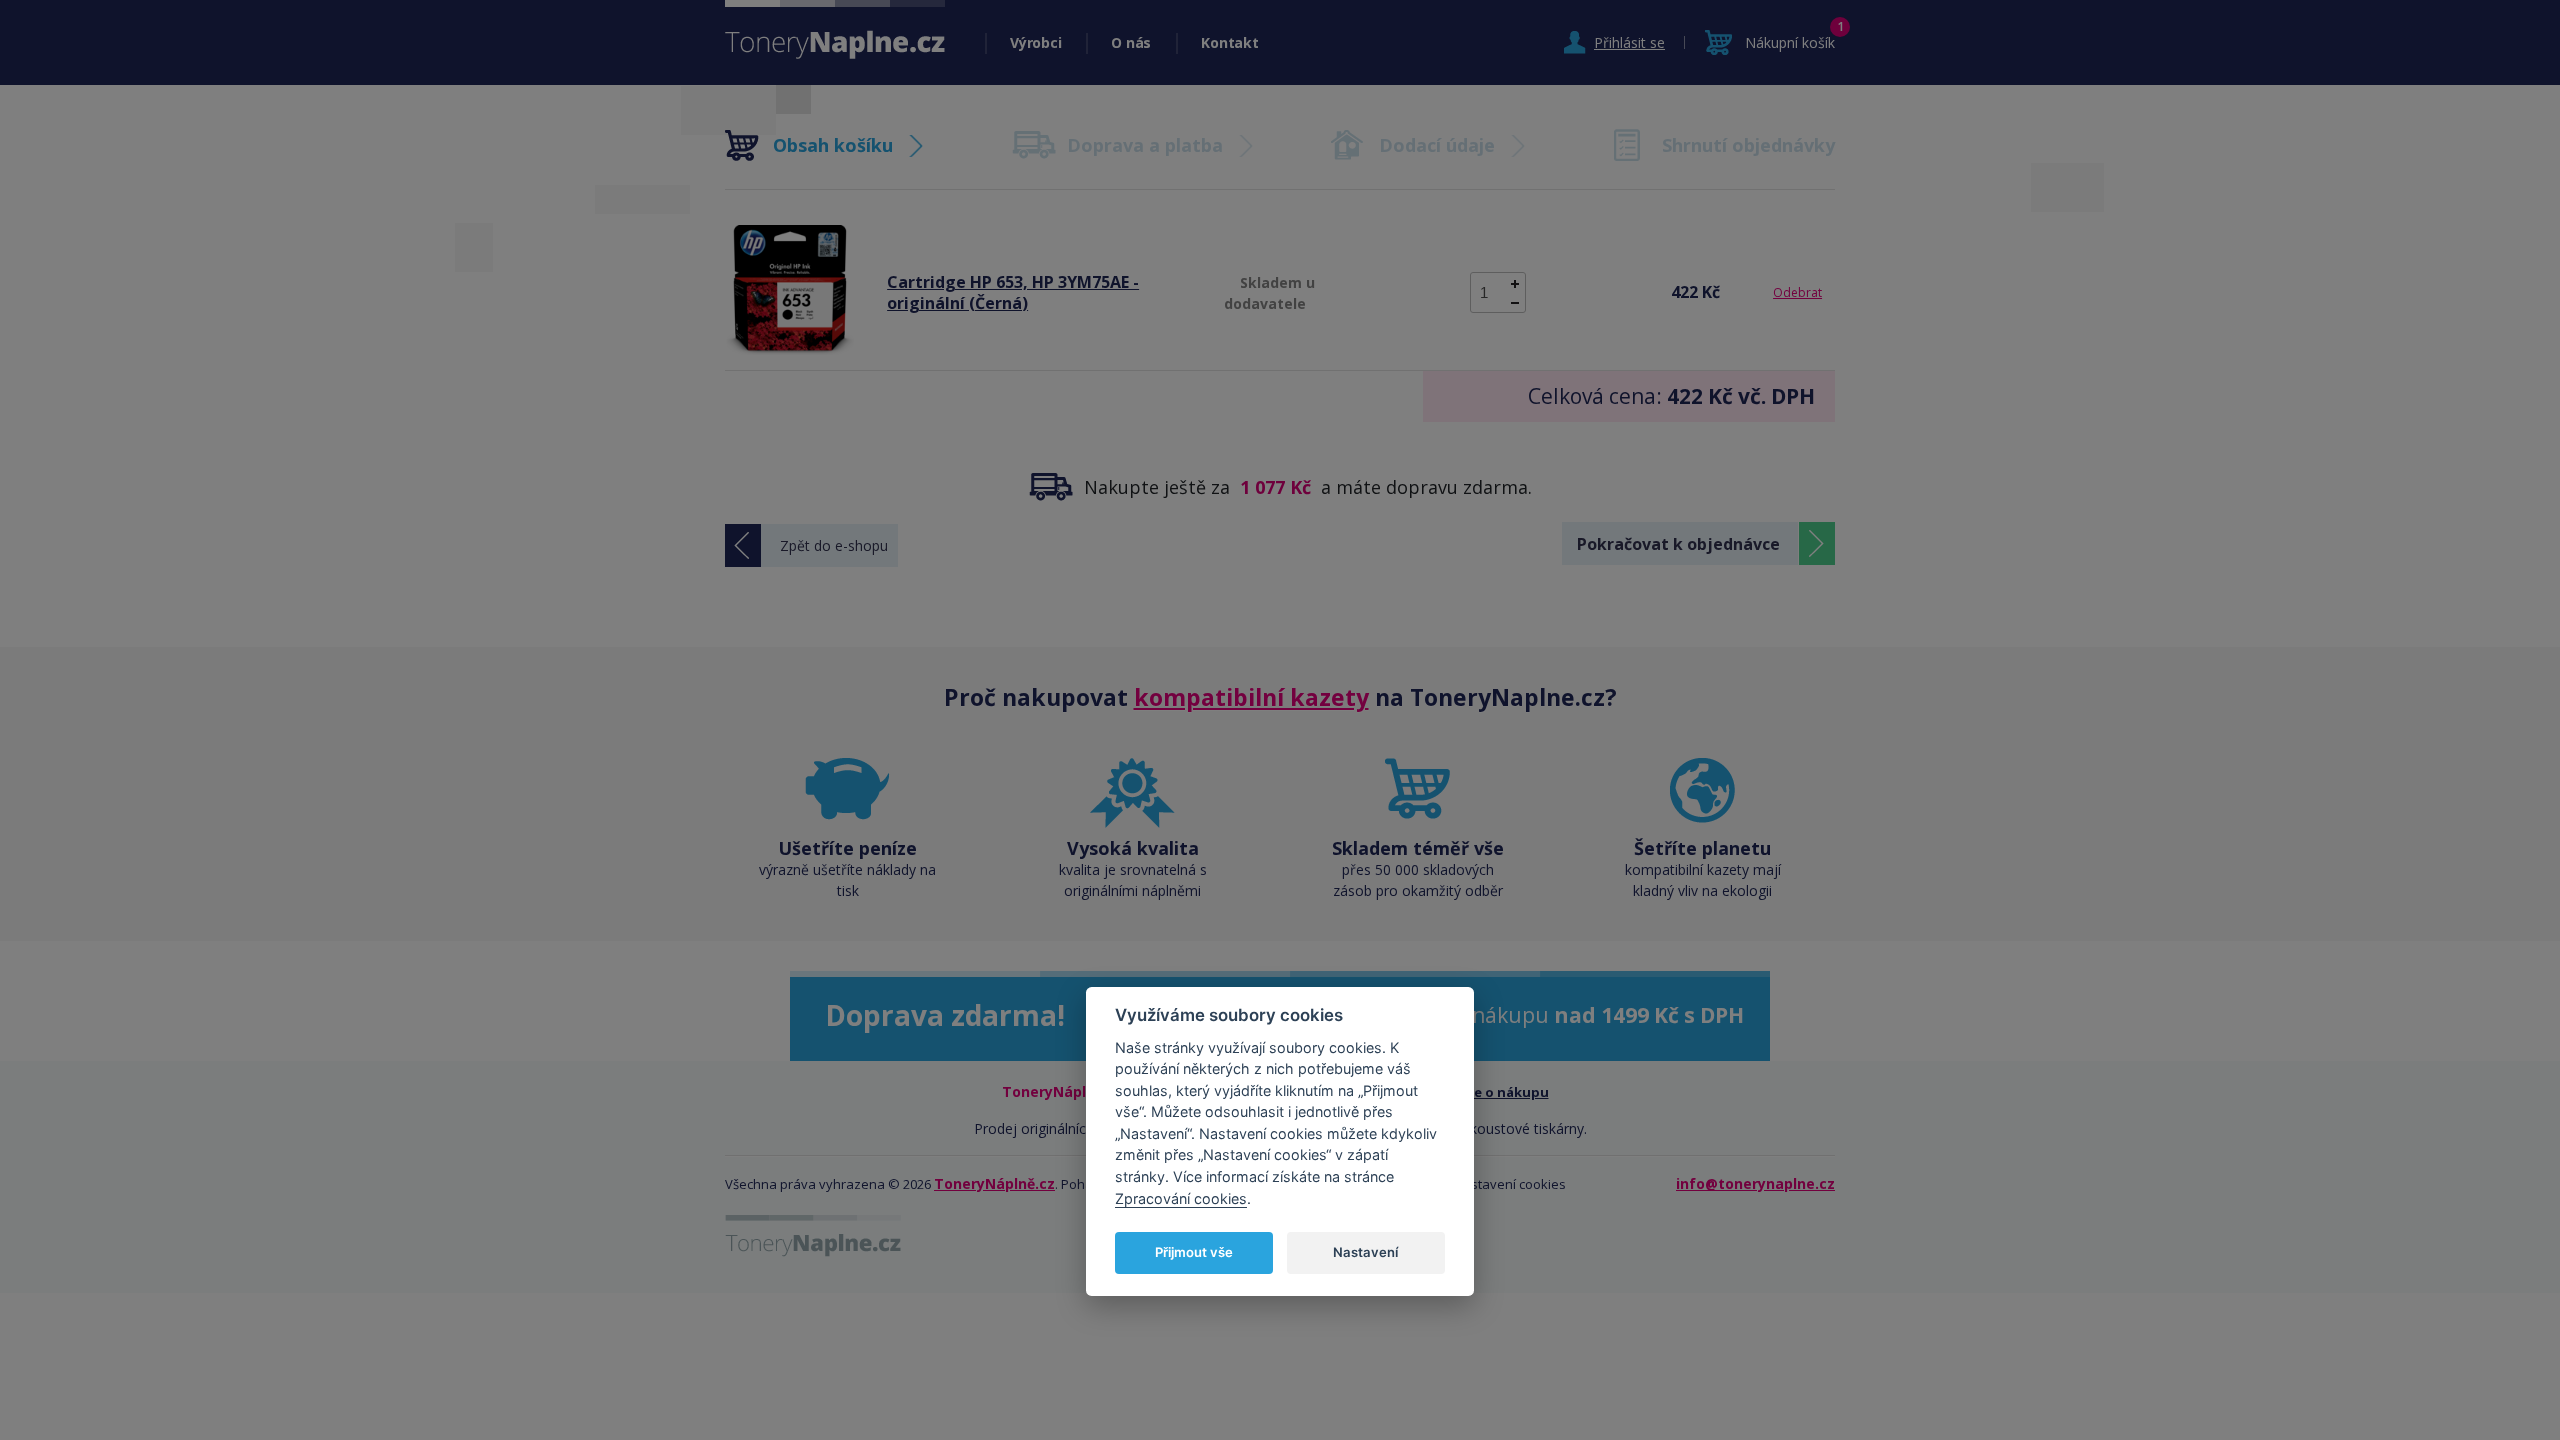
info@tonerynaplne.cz (1755, 1183)
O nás (1131, 42)
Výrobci (1035, 42)
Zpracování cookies (1181, 1198)
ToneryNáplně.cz (994, 1183)
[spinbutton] (1498, 292)
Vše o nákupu (1504, 1092)
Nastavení (1365, 1252)
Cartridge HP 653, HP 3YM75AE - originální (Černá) (1013, 292)
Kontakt (1229, 42)
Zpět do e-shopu (834, 545)
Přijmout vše (1194, 1252)
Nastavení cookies (1510, 1184)
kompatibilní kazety (1251, 697)
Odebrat (1797, 292)
